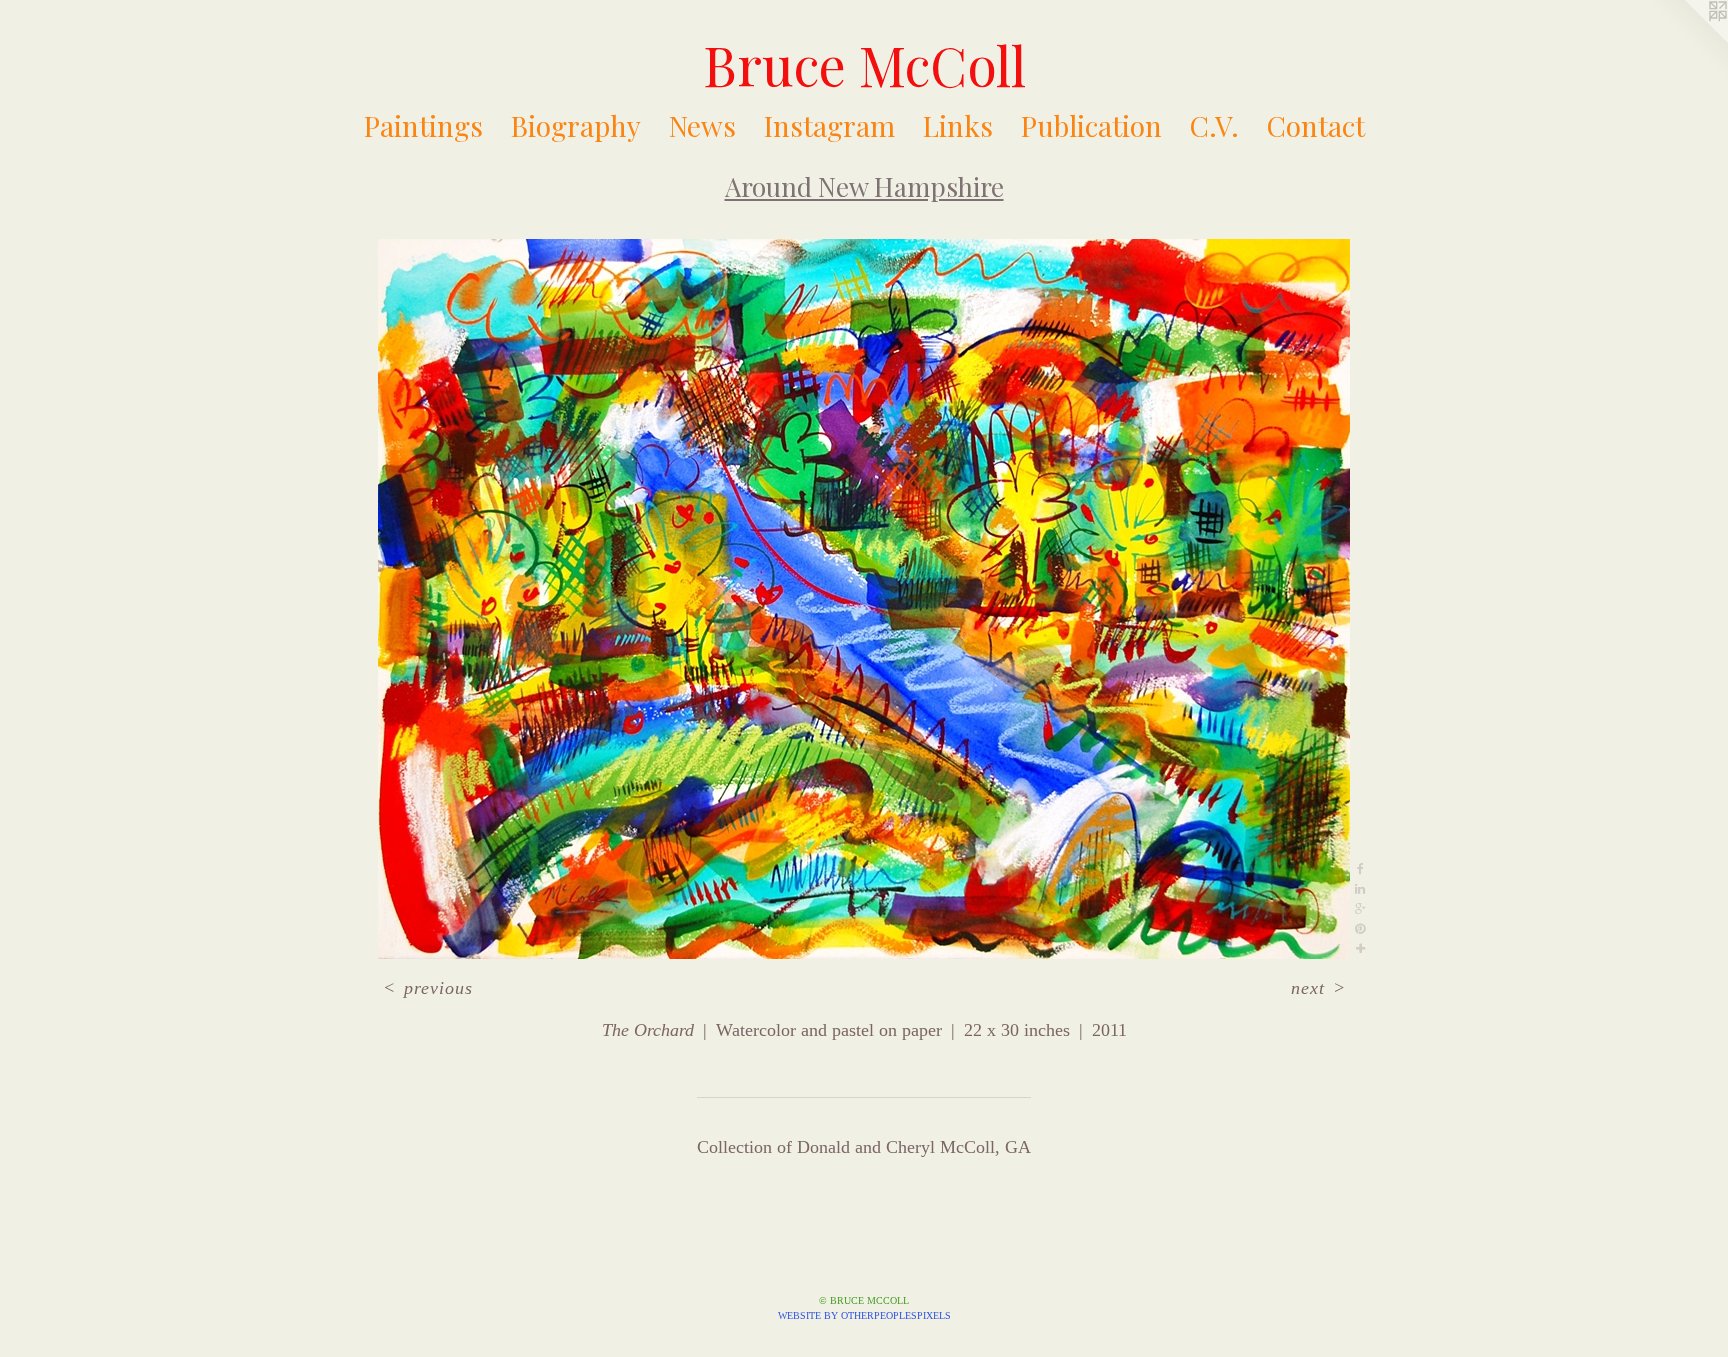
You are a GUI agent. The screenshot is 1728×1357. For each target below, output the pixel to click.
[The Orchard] (864, 599)
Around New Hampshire (864, 186)
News (702, 125)
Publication (1091, 125)
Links (958, 125)
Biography (576, 125)
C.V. (1214, 125)
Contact (1316, 125)
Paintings (423, 125)
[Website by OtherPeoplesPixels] (1688, 40)
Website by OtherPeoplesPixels (864, 1315)
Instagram (829, 125)
